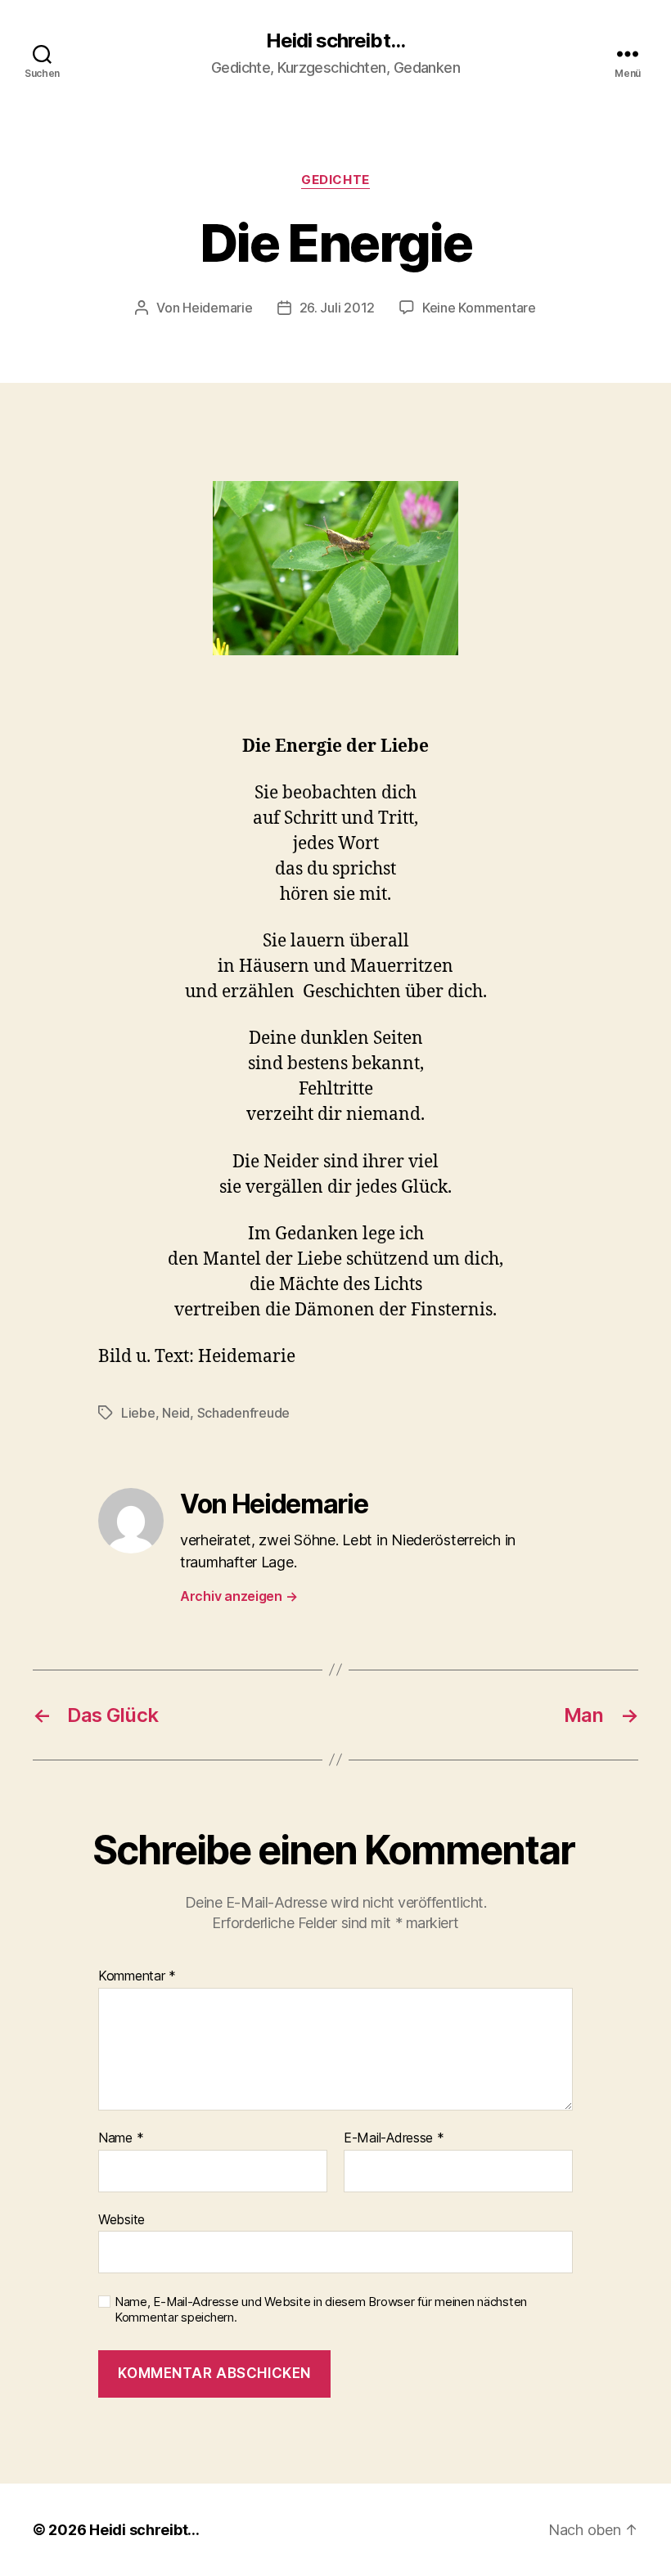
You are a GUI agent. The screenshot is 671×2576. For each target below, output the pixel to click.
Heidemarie (217, 308)
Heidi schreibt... (335, 41)
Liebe (138, 1413)
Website (122, 2219)
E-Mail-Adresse (394, 2138)
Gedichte (335, 180)
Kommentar (137, 1976)
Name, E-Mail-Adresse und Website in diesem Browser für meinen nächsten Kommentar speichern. (321, 2310)
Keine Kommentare (479, 308)
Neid (176, 1413)
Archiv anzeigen (239, 1596)
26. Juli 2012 (338, 308)
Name (121, 2138)
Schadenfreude (244, 1413)
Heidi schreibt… (144, 2530)
